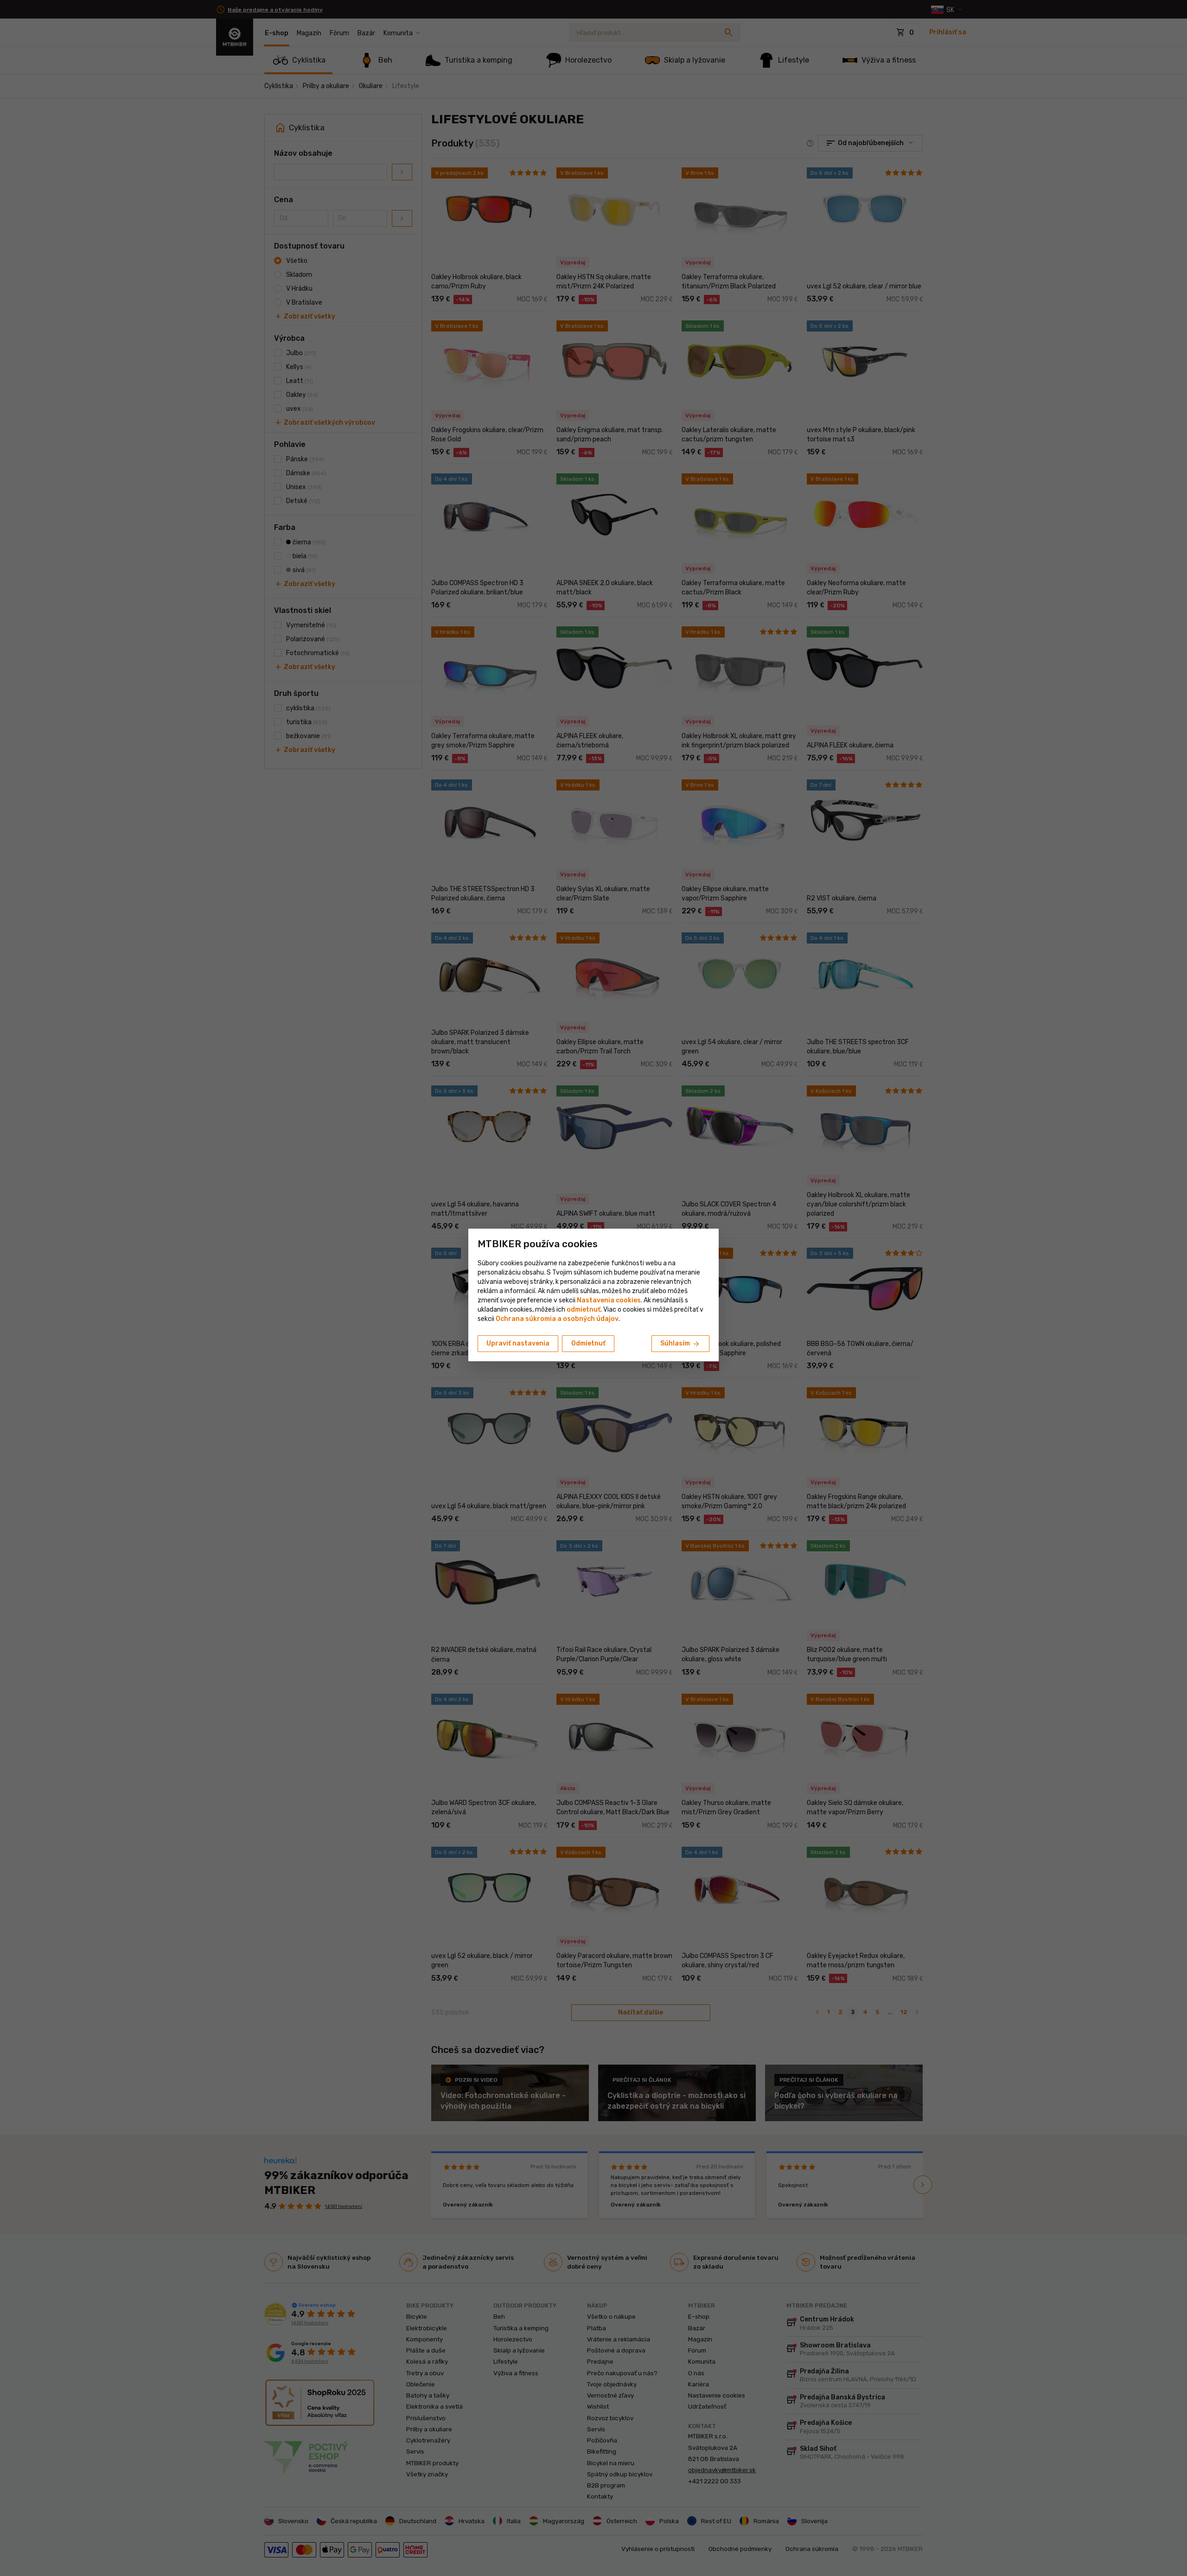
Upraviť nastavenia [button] (518, 1343)
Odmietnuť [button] (588, 1343)
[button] (584, 1310)
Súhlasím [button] (680, 1344)
